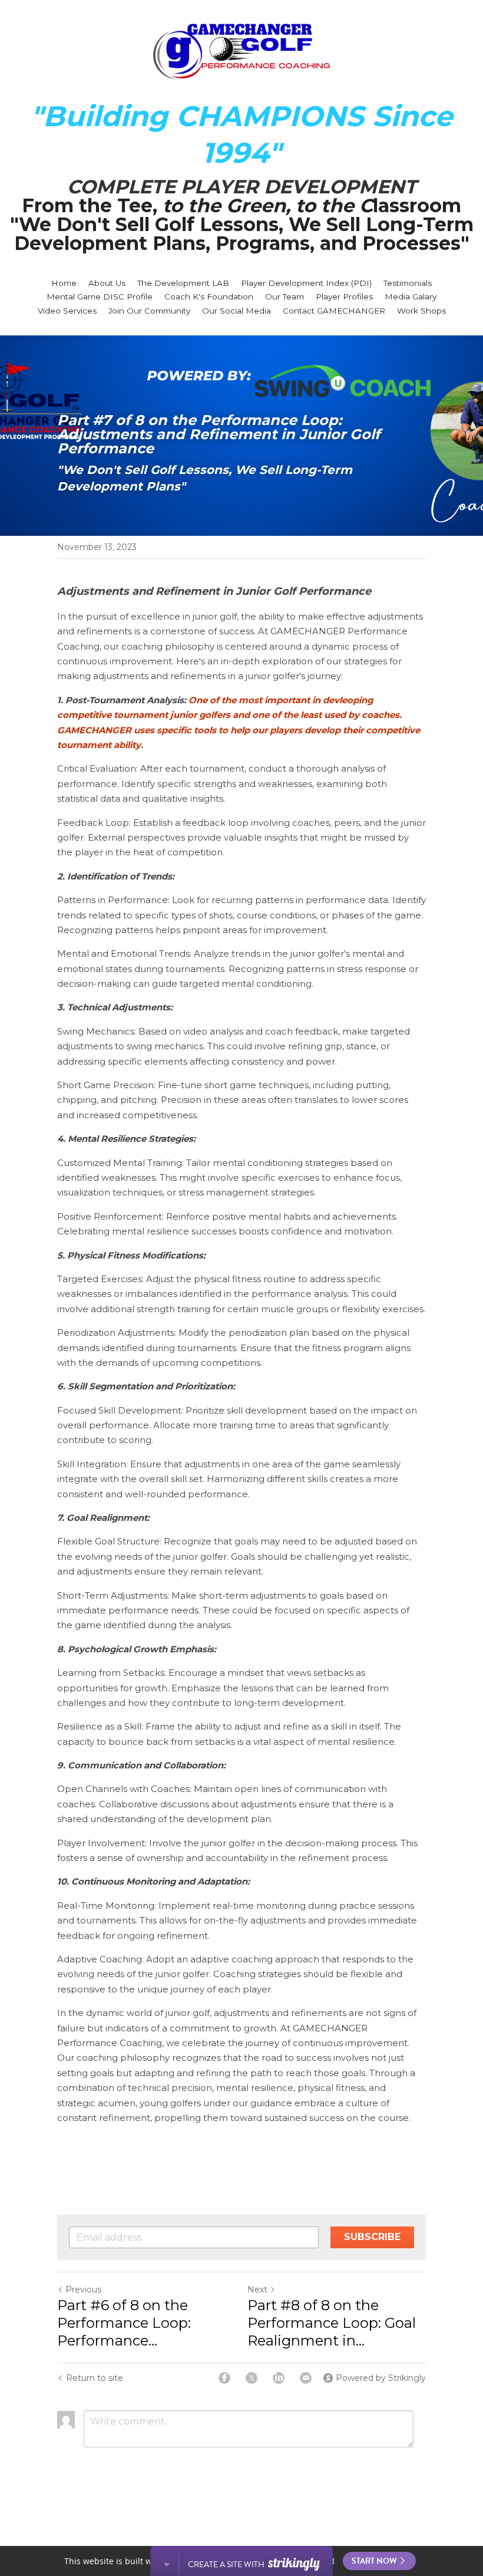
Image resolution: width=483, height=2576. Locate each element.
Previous (83, 2290)
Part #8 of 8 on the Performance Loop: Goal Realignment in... (332, 2323)
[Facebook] (224, 2378)
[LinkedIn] (279, 2378)
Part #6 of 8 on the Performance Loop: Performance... (124, 2323)
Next (257, 2290)
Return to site (95, 2378)
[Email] (306, 2378)
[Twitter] (252, 2378)
